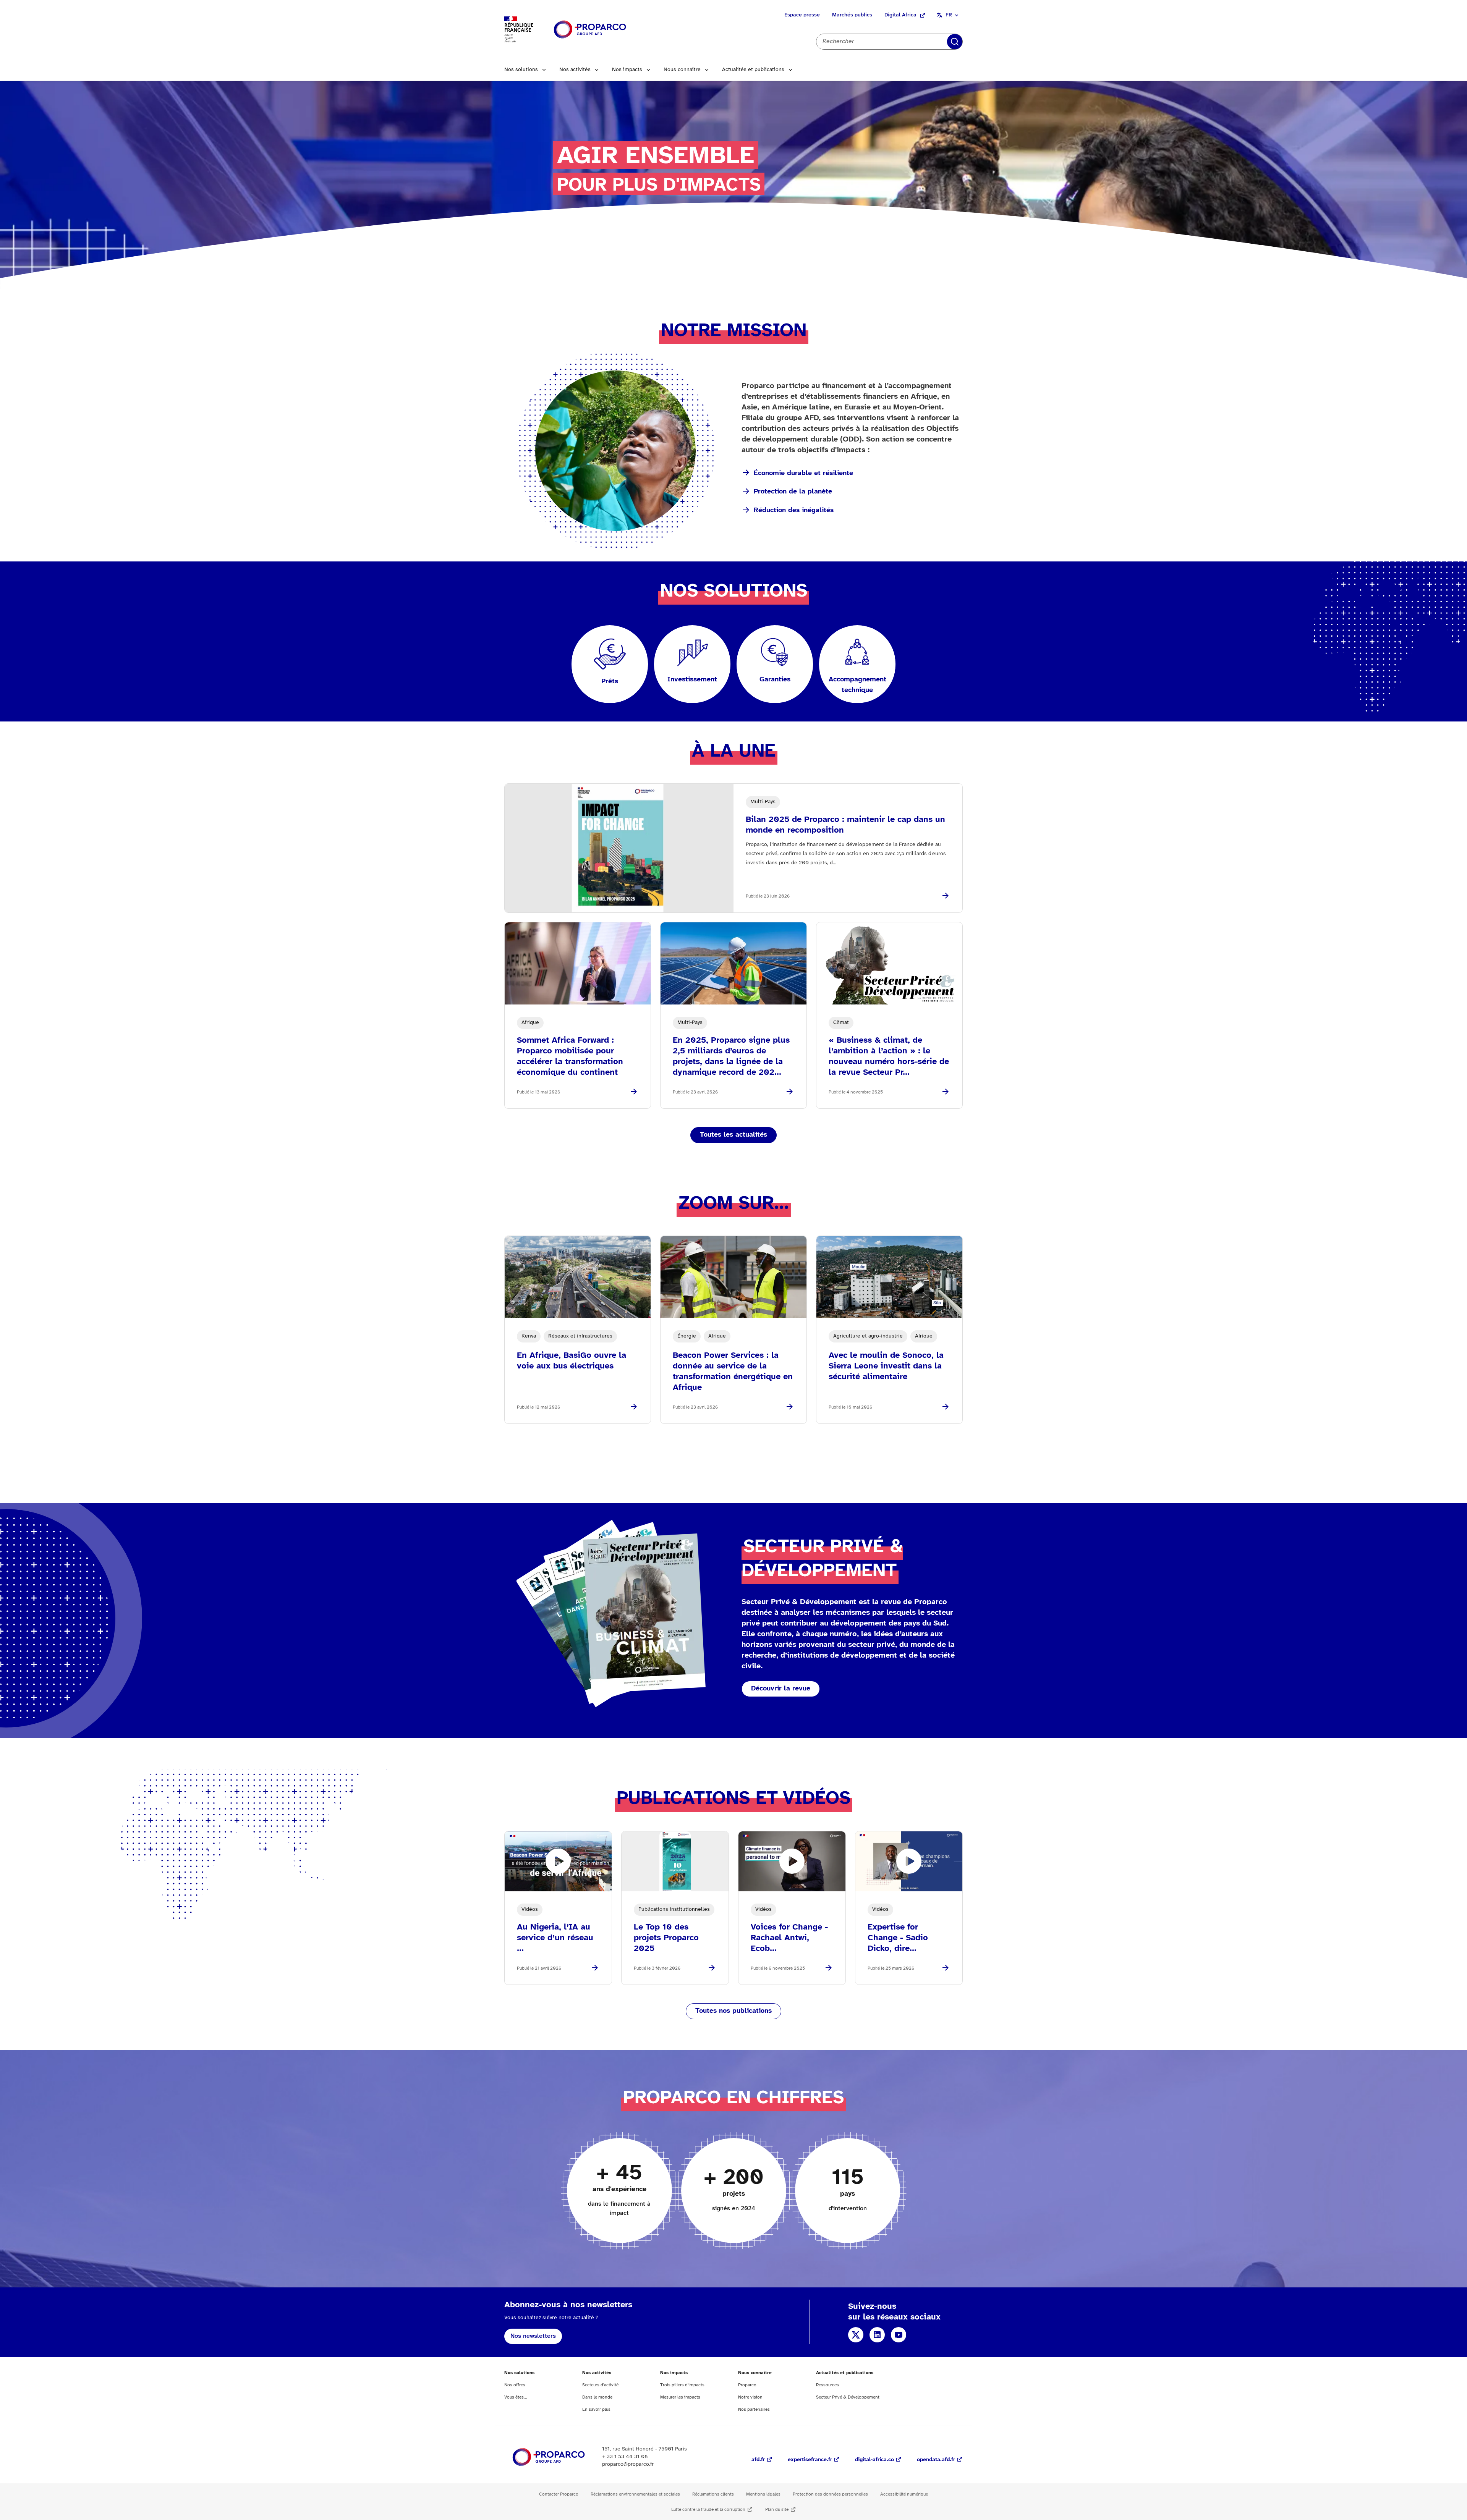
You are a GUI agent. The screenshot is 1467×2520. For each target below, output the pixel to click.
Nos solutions (521, 70)
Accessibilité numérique (904, 2494)
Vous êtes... (516, 2397)
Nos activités (575, 70)
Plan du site (777, 2509)
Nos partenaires (754, 2409)
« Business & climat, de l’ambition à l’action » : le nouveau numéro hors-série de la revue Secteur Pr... (889, 1056)
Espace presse (802, 15)
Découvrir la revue (781, 1689)
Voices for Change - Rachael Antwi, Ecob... (789, 1938)
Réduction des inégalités (794, 510)
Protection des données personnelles (830, 2494)
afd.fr (758, 2460)
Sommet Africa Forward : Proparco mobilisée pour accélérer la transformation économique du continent (570, 1056)
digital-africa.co (874, 2460)
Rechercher (955, 42)
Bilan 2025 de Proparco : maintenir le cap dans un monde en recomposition (845, 825)
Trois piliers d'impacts (682, 2385)
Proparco (747, 2385)
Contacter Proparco (559, 2494)
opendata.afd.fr (936, 2460)
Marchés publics (852, 15)
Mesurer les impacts (680, 2397)
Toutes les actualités (733, 1135)
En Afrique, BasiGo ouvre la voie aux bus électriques (572, 1361)
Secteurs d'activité (600, 2385)
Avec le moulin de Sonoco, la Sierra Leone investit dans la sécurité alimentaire (886, 1366)
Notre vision (750, 2397)
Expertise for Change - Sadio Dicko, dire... (898, 1938)
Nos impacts (627, 70)
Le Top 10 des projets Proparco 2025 (666, 1938)
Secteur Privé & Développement (848, 2397)
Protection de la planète (793, 492)
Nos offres (515, 2385)
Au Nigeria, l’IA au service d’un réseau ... (555, 1938)
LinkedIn (877, 2335)
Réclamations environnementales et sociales (635, 2494)
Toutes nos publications (733, 2011)
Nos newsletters (533, 2336)
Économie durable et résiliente (803, 473)
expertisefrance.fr (810, 2460)
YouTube (899, 2335)
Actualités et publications (753, 70)
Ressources (827, 2385)
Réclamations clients (713, 2494)
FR (949, 15)
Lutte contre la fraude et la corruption (708, 2509)
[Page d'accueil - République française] (590, 30)
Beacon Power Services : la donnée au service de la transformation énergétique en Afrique (733, 1372)
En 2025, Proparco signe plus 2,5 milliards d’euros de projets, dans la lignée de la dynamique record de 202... (731, 1056)
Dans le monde (597, 2397)
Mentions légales (763, 2494)
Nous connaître (682, 70)
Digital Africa (900, 15)
